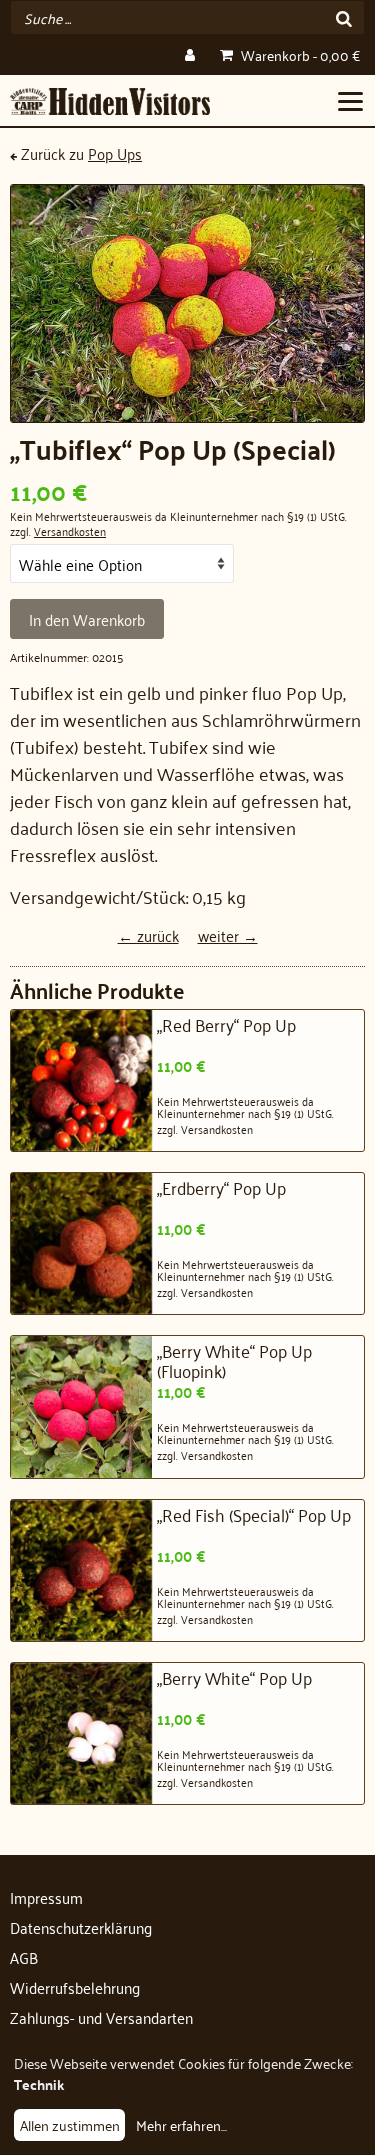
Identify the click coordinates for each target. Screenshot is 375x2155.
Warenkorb (299, 54)
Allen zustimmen (70, 2124)
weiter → (228, 935)
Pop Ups (115, 153)
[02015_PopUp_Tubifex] (187, 303)
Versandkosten (70, 530)
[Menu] (350, 100)
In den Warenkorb (87, 619)
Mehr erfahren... (181, 2124)
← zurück (148, 935)
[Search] (344, 17)
